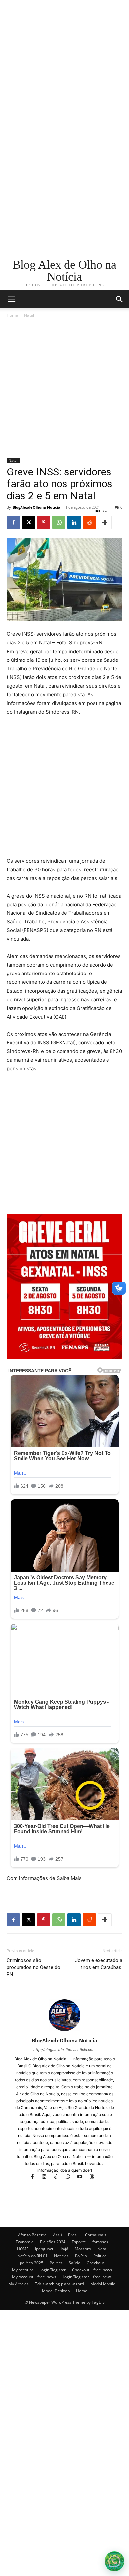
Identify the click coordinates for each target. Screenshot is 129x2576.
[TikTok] (59, 2177)
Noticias (61, 2256)
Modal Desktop (56, 2291)
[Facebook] (13, 522)
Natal (29, 315)
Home (12, 315)
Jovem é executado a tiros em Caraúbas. (99, 1964)
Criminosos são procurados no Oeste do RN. (33, 1967)
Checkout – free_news (92, 2270)
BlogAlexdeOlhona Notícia (36, 507)
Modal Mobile (103, 2284)
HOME (23, 2249)
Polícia (81, 2256)
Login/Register (53, 2270)
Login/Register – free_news (87, 2277)
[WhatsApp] (59, 522)
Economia (25, 2242)
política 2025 (32, 2263)
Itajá (64, 2249)
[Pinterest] (44, 522)
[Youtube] (83, 2177)
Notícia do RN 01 (32, 2256)
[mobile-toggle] (11, 299)
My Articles (19, 2284)
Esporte (79, 2242)
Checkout (95, 2263)
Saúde (75, 2263)
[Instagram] (47, 2177)
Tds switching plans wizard (60, 2284)
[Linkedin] (74, 522)
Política (100, 2256)
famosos (100, 2242)
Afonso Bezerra (32, 2235)
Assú (57, 2235)
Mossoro (83, 2249)
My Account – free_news (34, 2277)
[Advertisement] (64, 65)
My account (22, 2270)
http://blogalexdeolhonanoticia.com (64, 2050)
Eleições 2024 (53, 2242)
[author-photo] (64, 2031)
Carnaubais (96, 2235)
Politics (56, 2263)
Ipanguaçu (45, 2249)
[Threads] (94, 2177)
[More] (105, 522)
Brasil (73, 2235)
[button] (120, 299)
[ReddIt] (89, 522)
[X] (28, 522)
